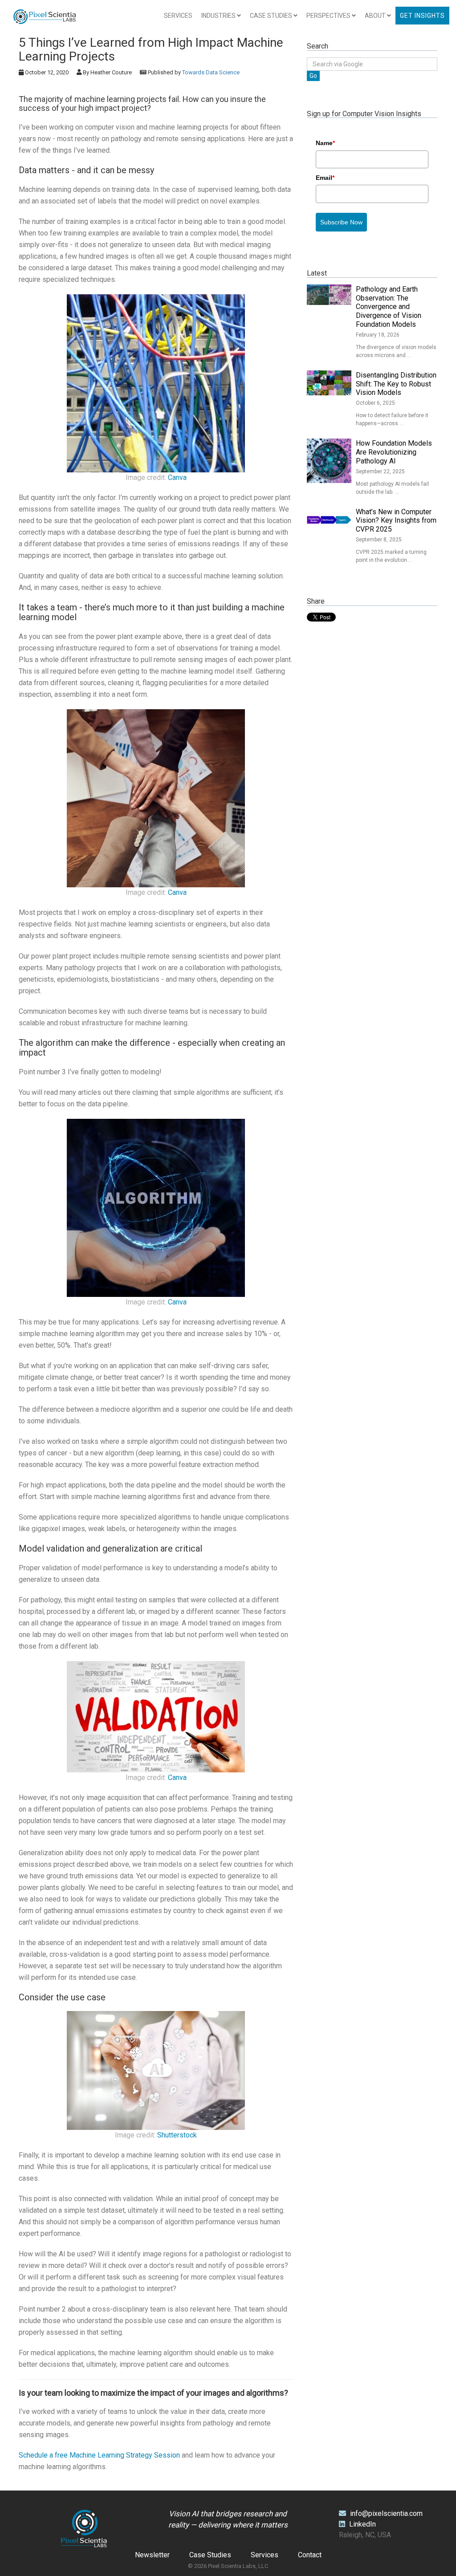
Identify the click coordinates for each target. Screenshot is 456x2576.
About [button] (376, 16)
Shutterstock (177, 2135)
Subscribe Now (341, 222)
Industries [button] (219, 16)
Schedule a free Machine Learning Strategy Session (99, 2455)
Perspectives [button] (329, 16)
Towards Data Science (211, 72)
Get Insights (422, 16)
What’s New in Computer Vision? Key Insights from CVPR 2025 (396, 521)
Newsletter (152, 2555)
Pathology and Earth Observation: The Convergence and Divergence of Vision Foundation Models (389, 307)
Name (325, 143)
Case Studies (210, 2555)
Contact (310, 2555)
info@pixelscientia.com (386, 2513)
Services (178, 16)
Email (325, 178)
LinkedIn (362, 2524)
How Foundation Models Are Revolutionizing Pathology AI (394, 452)
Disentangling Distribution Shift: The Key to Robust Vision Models (396, 384)
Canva (177, 477)
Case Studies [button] (272, 16)
